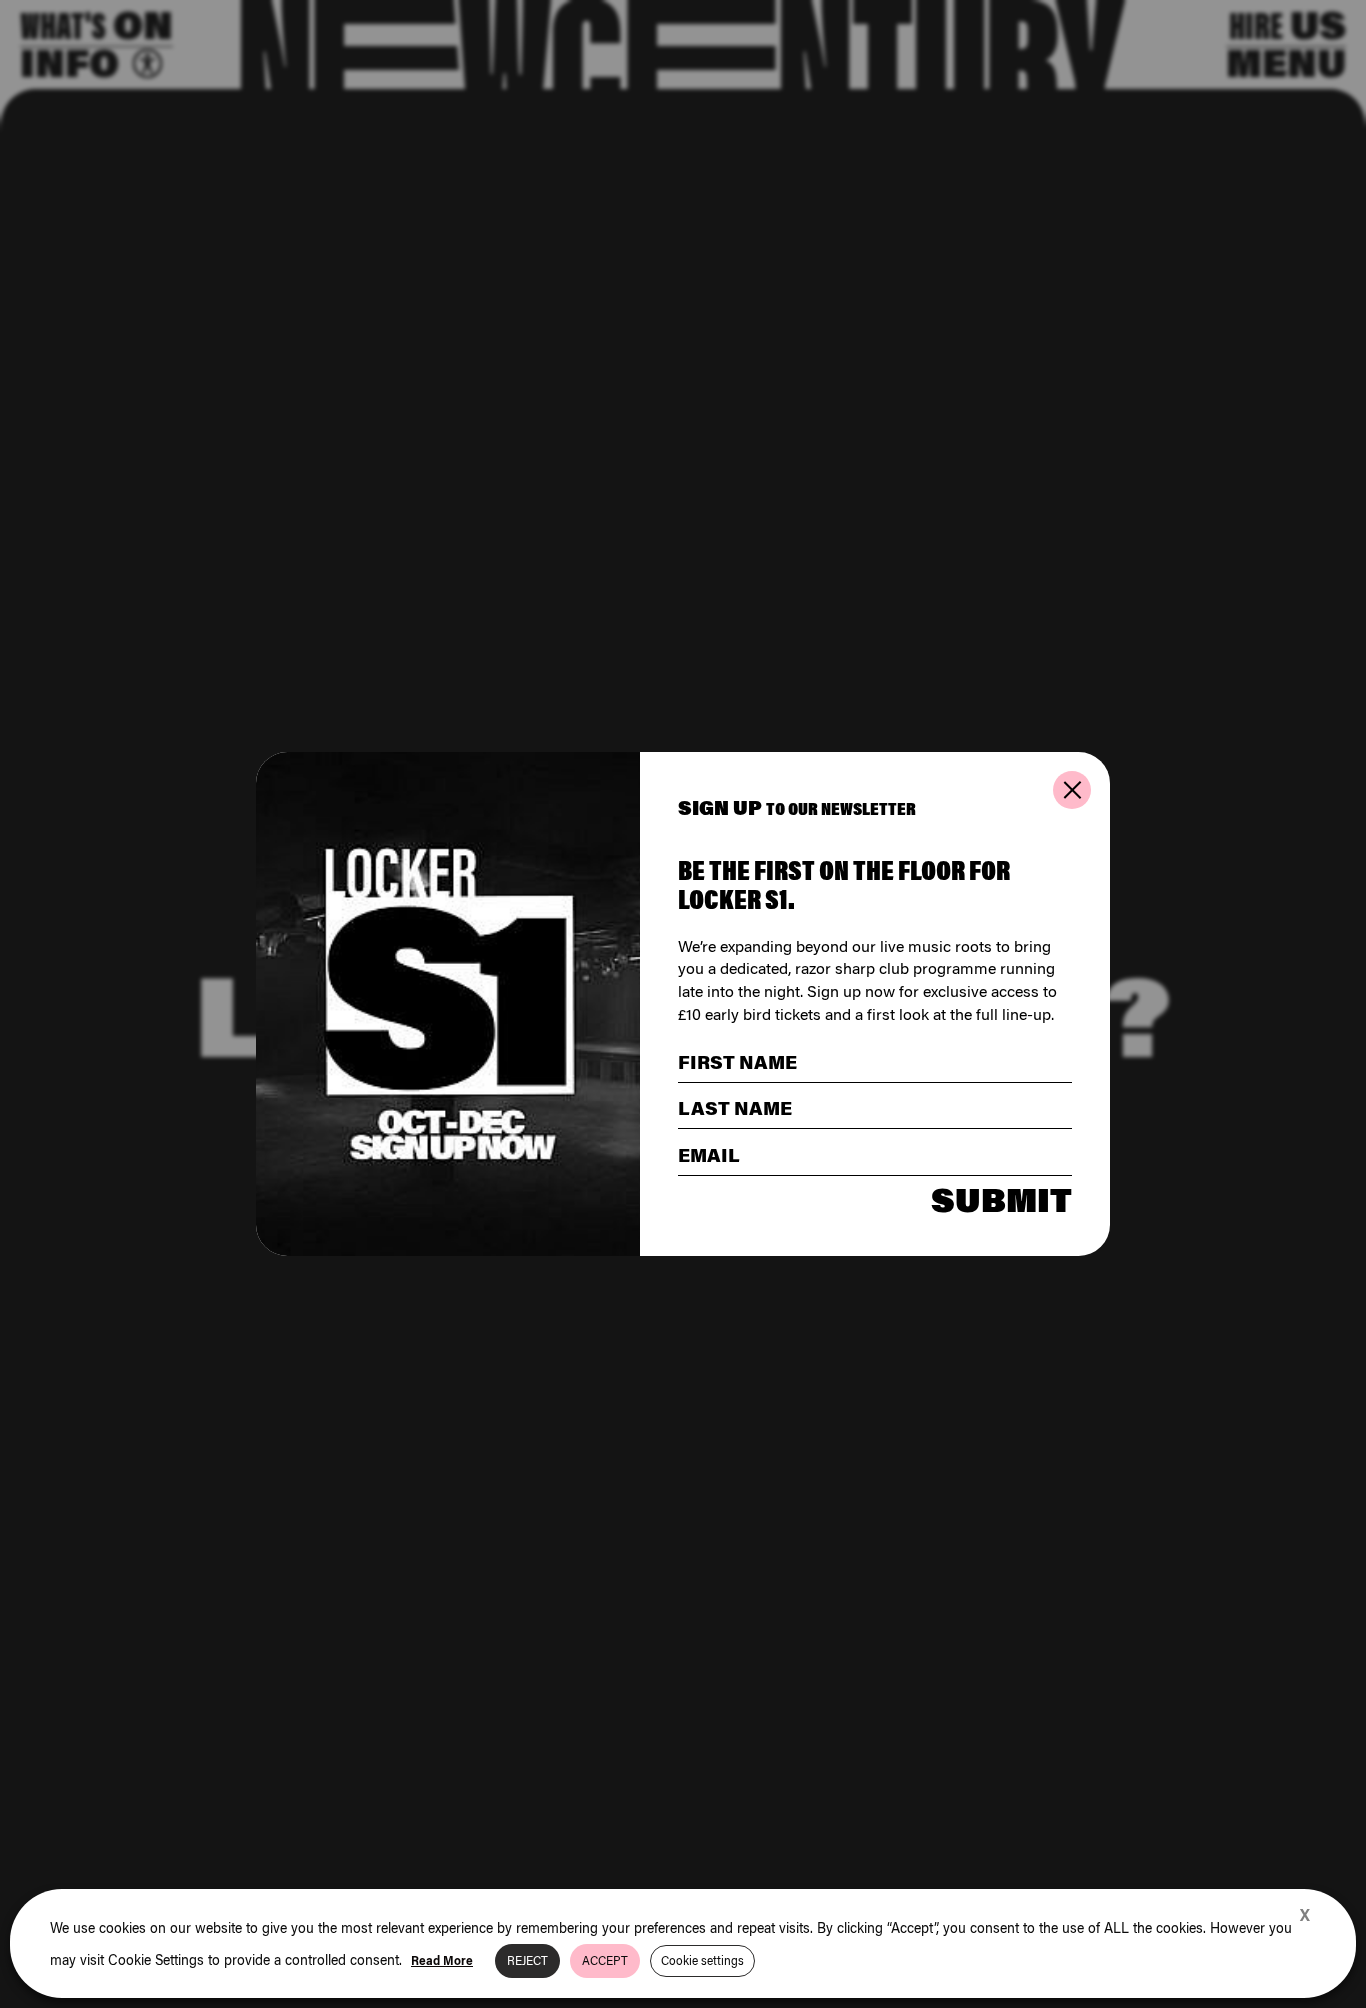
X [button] (1305, 1915)
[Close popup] (1072, 790)
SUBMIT (1001, 1200)
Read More (442, 1960)
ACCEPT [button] (605, 1960)
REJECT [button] (527, 1960)
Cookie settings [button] (702, 1960)
